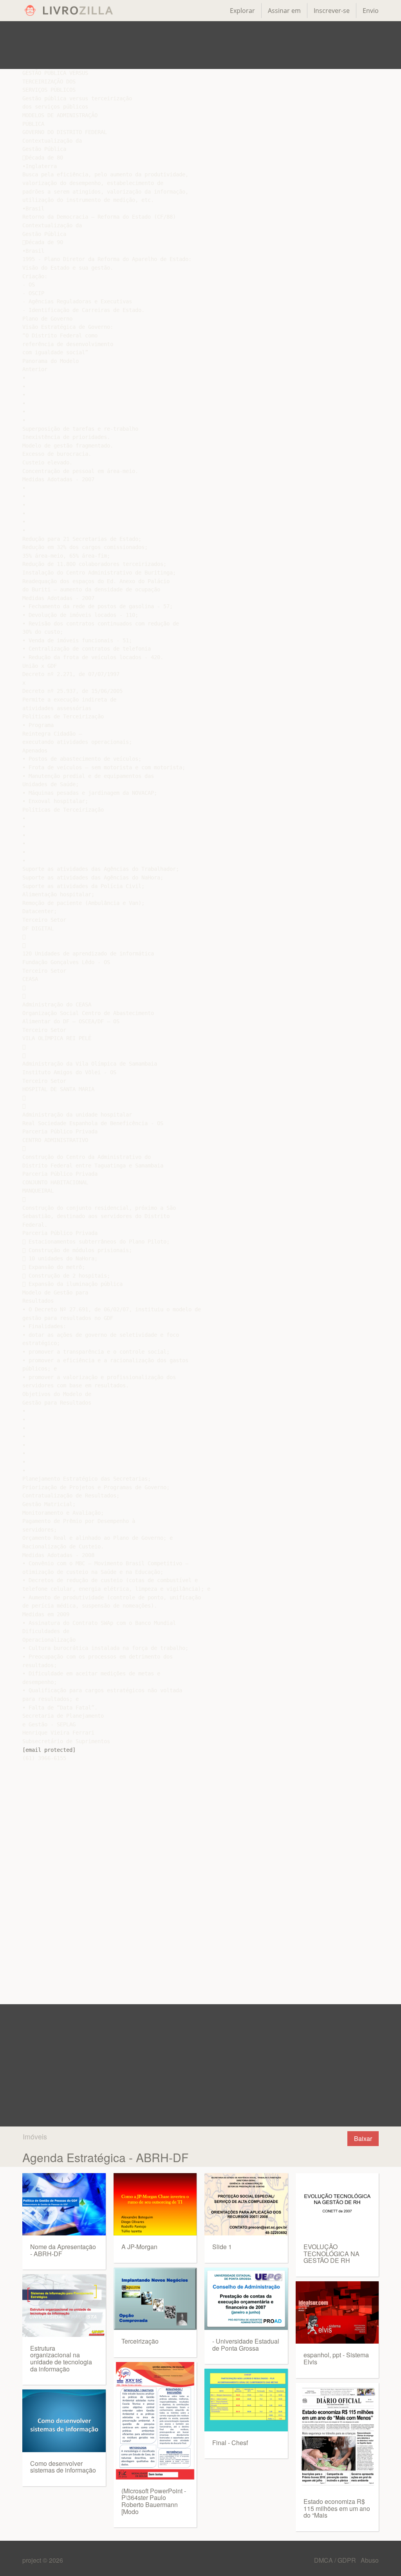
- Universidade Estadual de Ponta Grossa (246, 2345)
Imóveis (35, 2136)
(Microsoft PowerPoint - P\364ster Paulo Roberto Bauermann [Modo (154, 2501)
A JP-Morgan (139, 2247)
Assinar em (284, 11)
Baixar (363, 2138)
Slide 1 (222, 2247)
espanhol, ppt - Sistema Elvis (336, 2358)
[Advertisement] (200, 45)
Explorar (242, 11)
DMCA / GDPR (336, 2560)
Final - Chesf (230, 2443)
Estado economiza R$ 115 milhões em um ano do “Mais (337, 2508)
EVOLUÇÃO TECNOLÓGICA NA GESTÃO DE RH (331, 2253)
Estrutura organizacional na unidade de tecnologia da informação (61, 2358)
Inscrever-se (332, 11)
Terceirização (140, 2341)
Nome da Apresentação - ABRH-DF (63, 2250)
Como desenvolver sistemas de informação (63, 2467)
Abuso (370, 2560)
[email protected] (49, 1750)
